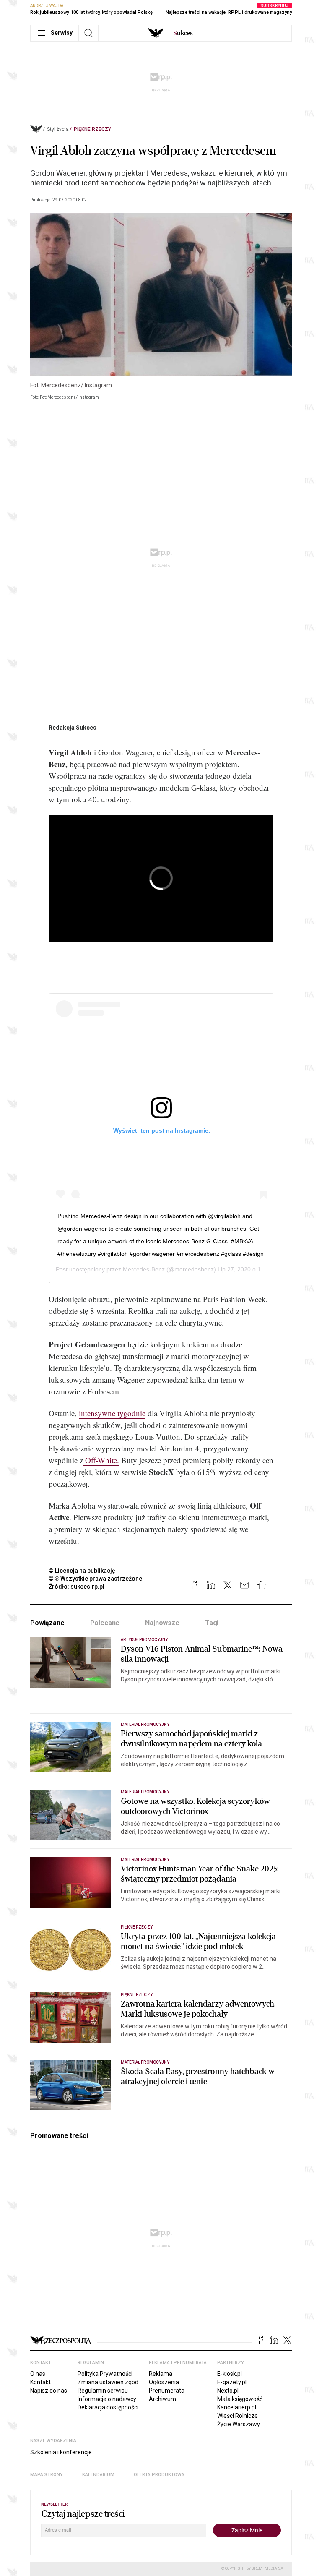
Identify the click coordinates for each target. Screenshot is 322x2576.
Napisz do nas (49, 2391)
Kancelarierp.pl (237, 2407)
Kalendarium (98, 2475)
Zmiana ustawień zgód (108, 2382)
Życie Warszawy (239, 2424)
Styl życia (58, 129)
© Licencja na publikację (82, 1571)
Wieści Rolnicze (238, 2416)
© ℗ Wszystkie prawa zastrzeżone (95, 1579)
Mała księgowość (240, 2399)
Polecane (105, 1623)
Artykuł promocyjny (144, 1640)
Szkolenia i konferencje (61, 2452)
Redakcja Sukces (73, 728)
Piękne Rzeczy (92, 129)
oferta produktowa (159, 2475)
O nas (38, 2374)
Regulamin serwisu (103, 2391)
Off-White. (101, 1460)
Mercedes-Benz (144, 1269)
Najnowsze (162, 1623)
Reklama (161, 2374)
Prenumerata (167, 2391)
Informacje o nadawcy (107, 2399)
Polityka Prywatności (105, 2374)
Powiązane (47, 1623)
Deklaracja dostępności (108, 2407)
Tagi (212, 1623)
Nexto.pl (228, 2391)
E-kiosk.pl (230, 2374)
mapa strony (47, 2475)
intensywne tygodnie (112, 1413)
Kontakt (40, 2382)
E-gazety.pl (232, 2382)
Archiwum (162, 2399)
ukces (183, 33)
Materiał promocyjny (145, 1792)
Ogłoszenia (164, 2382)
